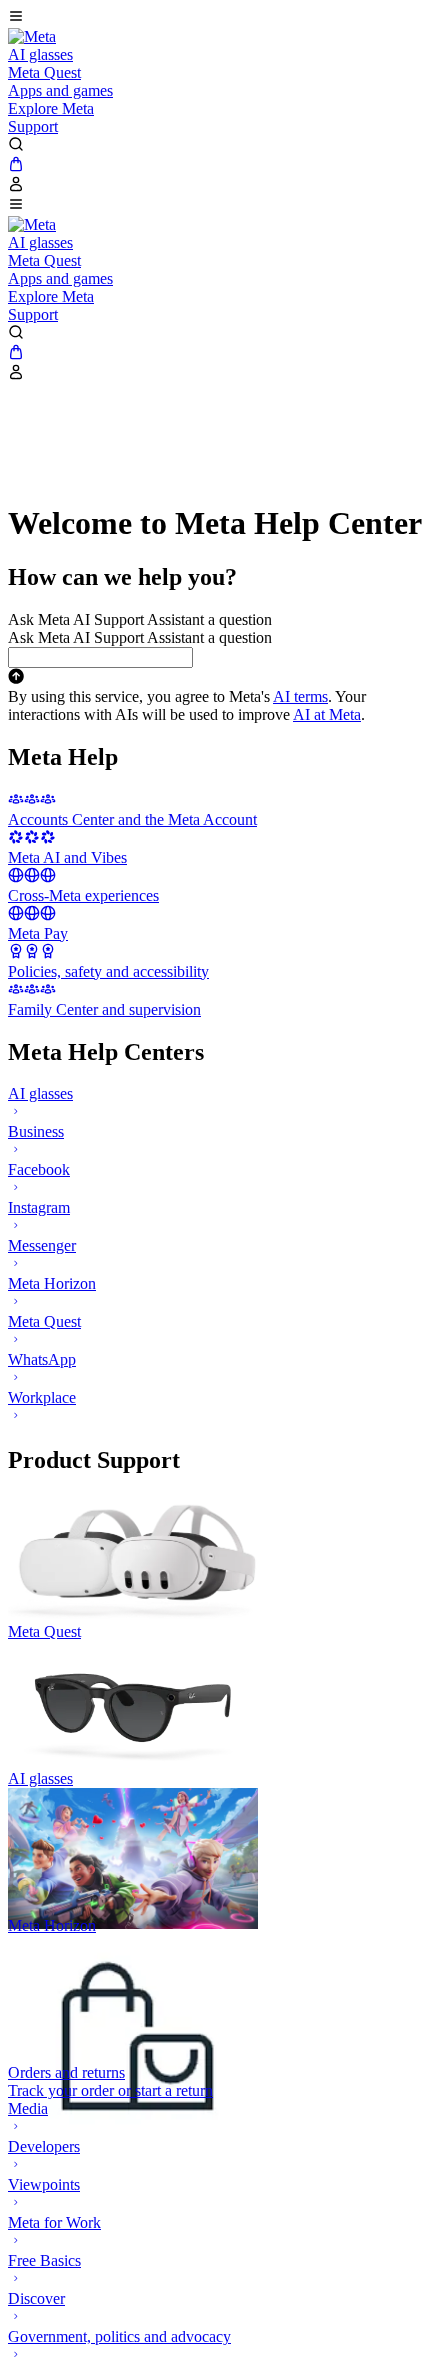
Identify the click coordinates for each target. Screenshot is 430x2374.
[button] (215, 18)
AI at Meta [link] (327, 714)
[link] (32, 36)
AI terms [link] (300, 696)
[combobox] (100, 657)
